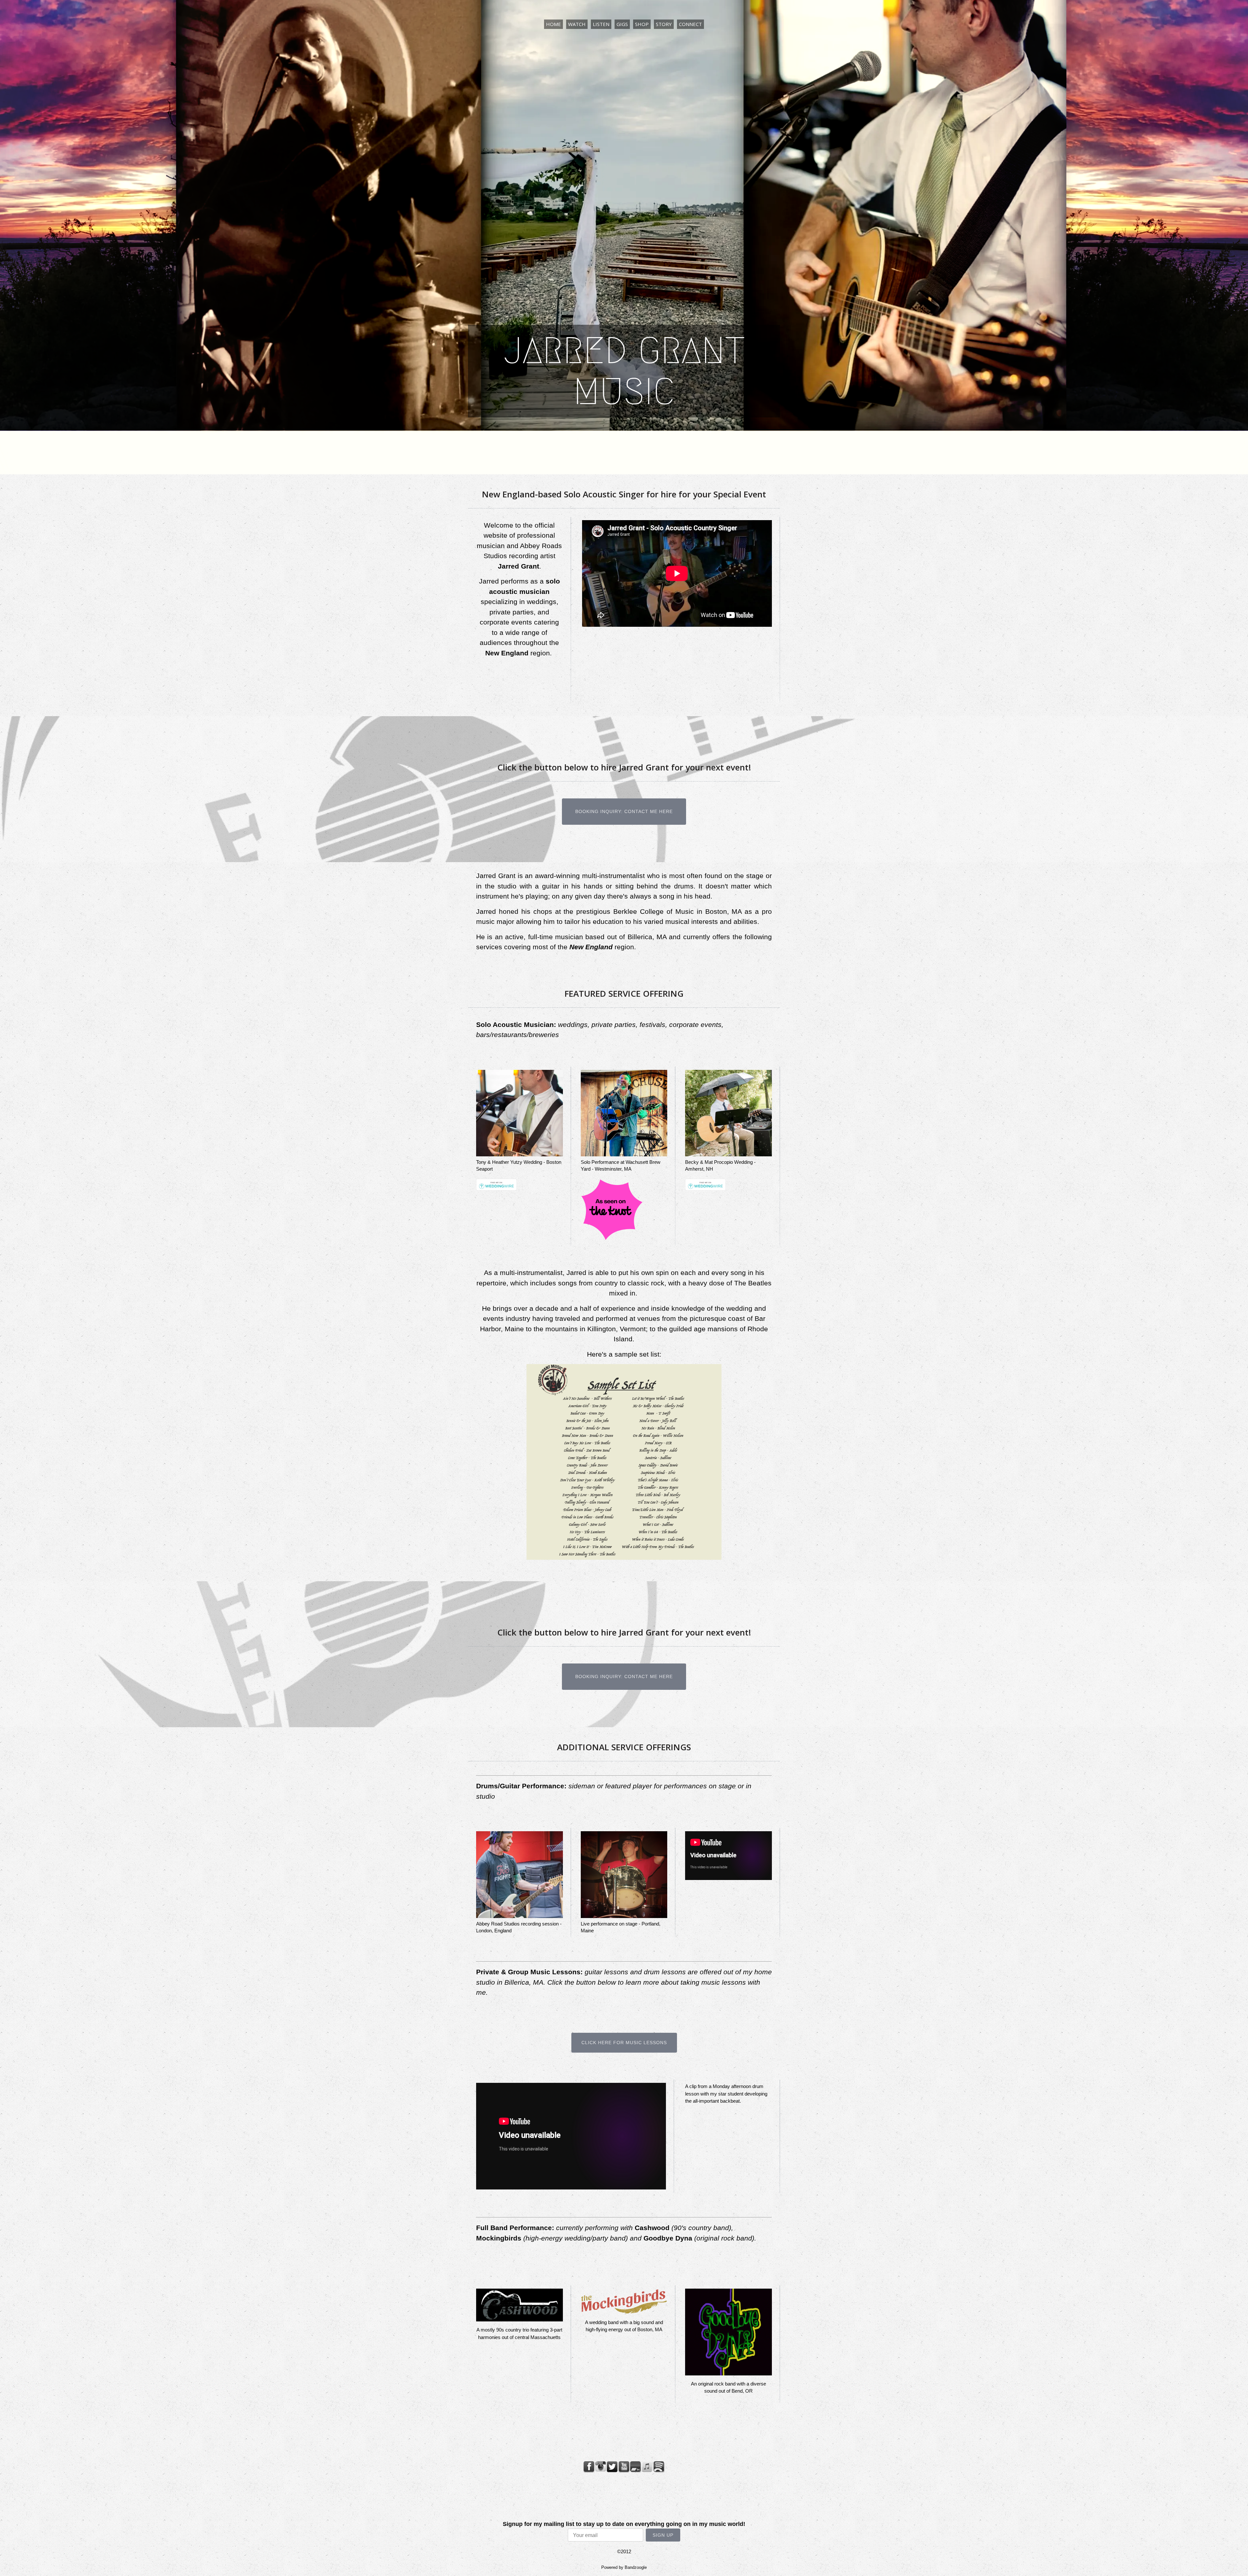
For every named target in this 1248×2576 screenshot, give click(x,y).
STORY (664, 24)
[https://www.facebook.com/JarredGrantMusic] (589, 2467)
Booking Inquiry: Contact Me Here (624, 811)
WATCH (577, 24)
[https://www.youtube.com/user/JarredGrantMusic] (624, 2467)
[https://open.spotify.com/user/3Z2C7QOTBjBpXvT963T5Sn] (659, 2467)
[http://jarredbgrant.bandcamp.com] (636, 2467)
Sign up (663, 2535)
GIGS (622, 24)
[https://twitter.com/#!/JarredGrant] (612, 2467)
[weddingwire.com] (496, 1189)
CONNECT (690, 24)
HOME (553, 24)
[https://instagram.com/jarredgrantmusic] (601, 2467)
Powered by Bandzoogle (624, 2568)
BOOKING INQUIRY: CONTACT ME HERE (624, 1676)
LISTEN (601, 24)
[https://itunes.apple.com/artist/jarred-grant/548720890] (647, 2467)
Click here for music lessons (624, 2043)
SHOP (642, 24)
